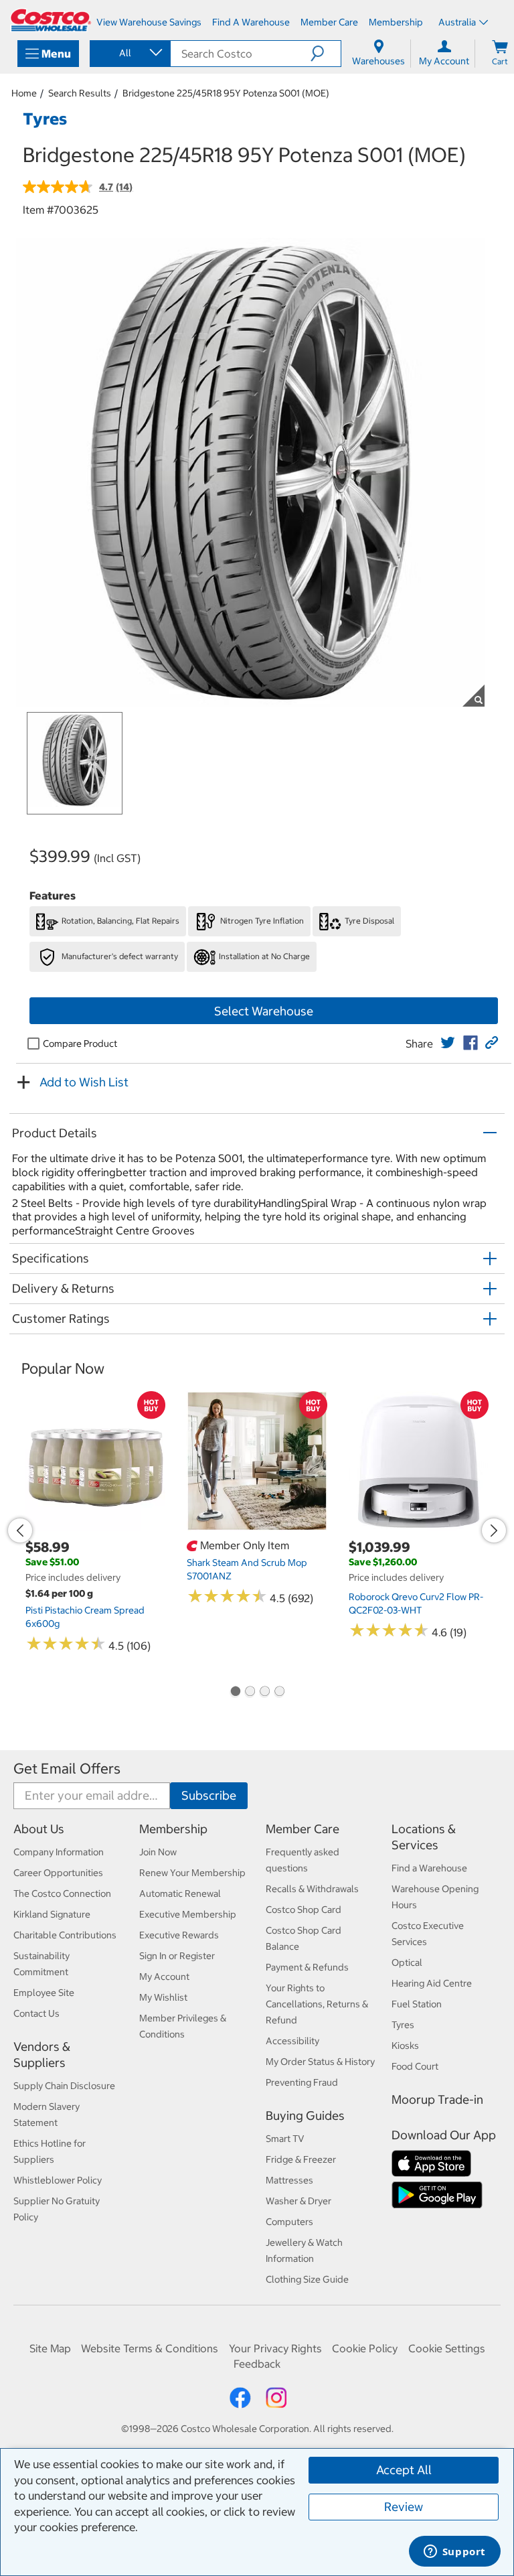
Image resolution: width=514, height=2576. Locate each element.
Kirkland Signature (52, 1914)
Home (24, 93)
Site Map (50, 2348)
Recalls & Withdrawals (312, 1889)
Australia (457, 22)
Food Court (415, 2066)
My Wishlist (163, 1997)
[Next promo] (494, 1530)
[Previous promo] (20, 1530)
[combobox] (129, 53)
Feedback (257, 2364)
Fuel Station (417, 2004)
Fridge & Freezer (301, 2159)
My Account (164, 1977)
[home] (51, 20)
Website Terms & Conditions (150, 2348)
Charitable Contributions (65, 1935)
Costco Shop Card (304, 1910)
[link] (448, 1043)
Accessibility (292, 2041)
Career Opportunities (58, 1873)
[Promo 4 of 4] (279, 1693)
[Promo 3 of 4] (264, 1693)
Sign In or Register (177, 1956)
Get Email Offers (67, 1769)
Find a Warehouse (429, 1868)
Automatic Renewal (180, 1893)
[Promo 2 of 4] (250, 1693)
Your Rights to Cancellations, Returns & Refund (317, 2004)
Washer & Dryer (298, 2201)
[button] (326, 54)
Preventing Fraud (302, 2082)
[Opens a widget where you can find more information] (454, 2553)
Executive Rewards (179, 1935)
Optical (407, 1962)
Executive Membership (188, 1914)
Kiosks (405, 2046)
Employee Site (44, 1993)
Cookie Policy (365, 2348)
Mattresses (289, 2180)
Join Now (158, 1852)
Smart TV (285, 2139)
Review (404, 2507)
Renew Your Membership (192, 1873)
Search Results (80, 93)
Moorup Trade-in (437, 2099)
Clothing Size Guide (307, 2279)
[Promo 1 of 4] (235, 1693)
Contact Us (36, 2013)
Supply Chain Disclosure (64, 2086)
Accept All (404, 2470)
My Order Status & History (320, 2062)
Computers (289, 2222)
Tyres (403, 2025)
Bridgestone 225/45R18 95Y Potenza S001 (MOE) (226, 93)
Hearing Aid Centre (432, 1983)
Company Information (59, 1852)
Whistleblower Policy (58, 2180)
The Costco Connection (62, 1893)
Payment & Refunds (307, 1967)
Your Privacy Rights (275, 2348)
